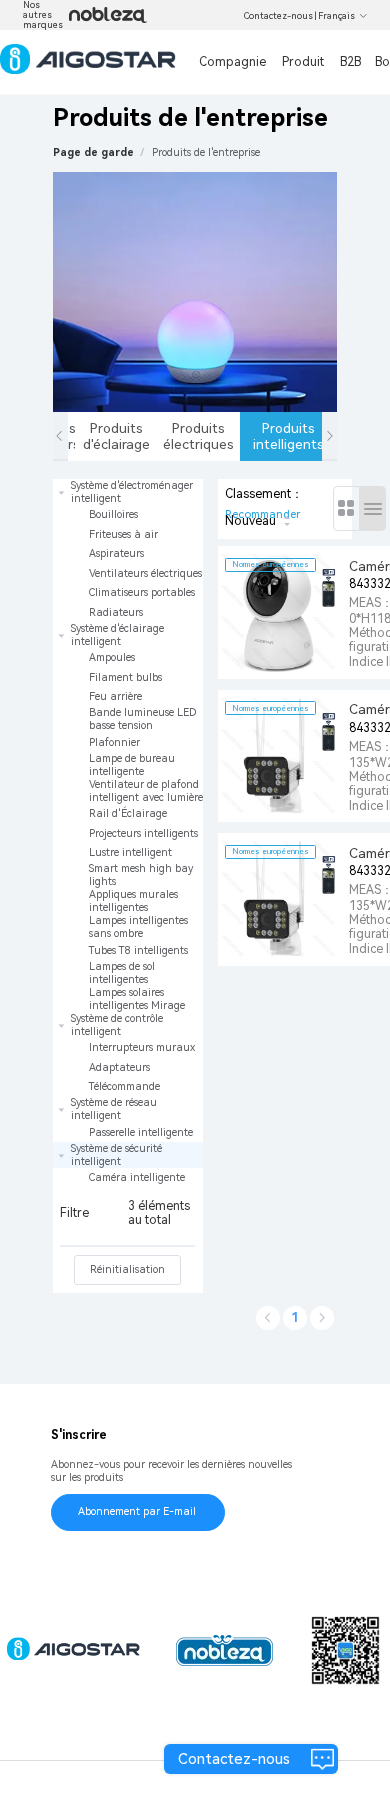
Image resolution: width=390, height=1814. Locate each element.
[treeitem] (128, 550)
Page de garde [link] (93, 152)
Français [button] (336, 16)
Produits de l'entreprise (206, 152)
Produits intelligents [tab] (287, 436)
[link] (206, 152)
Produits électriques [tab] (198, 436)
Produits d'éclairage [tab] (116, 436)
